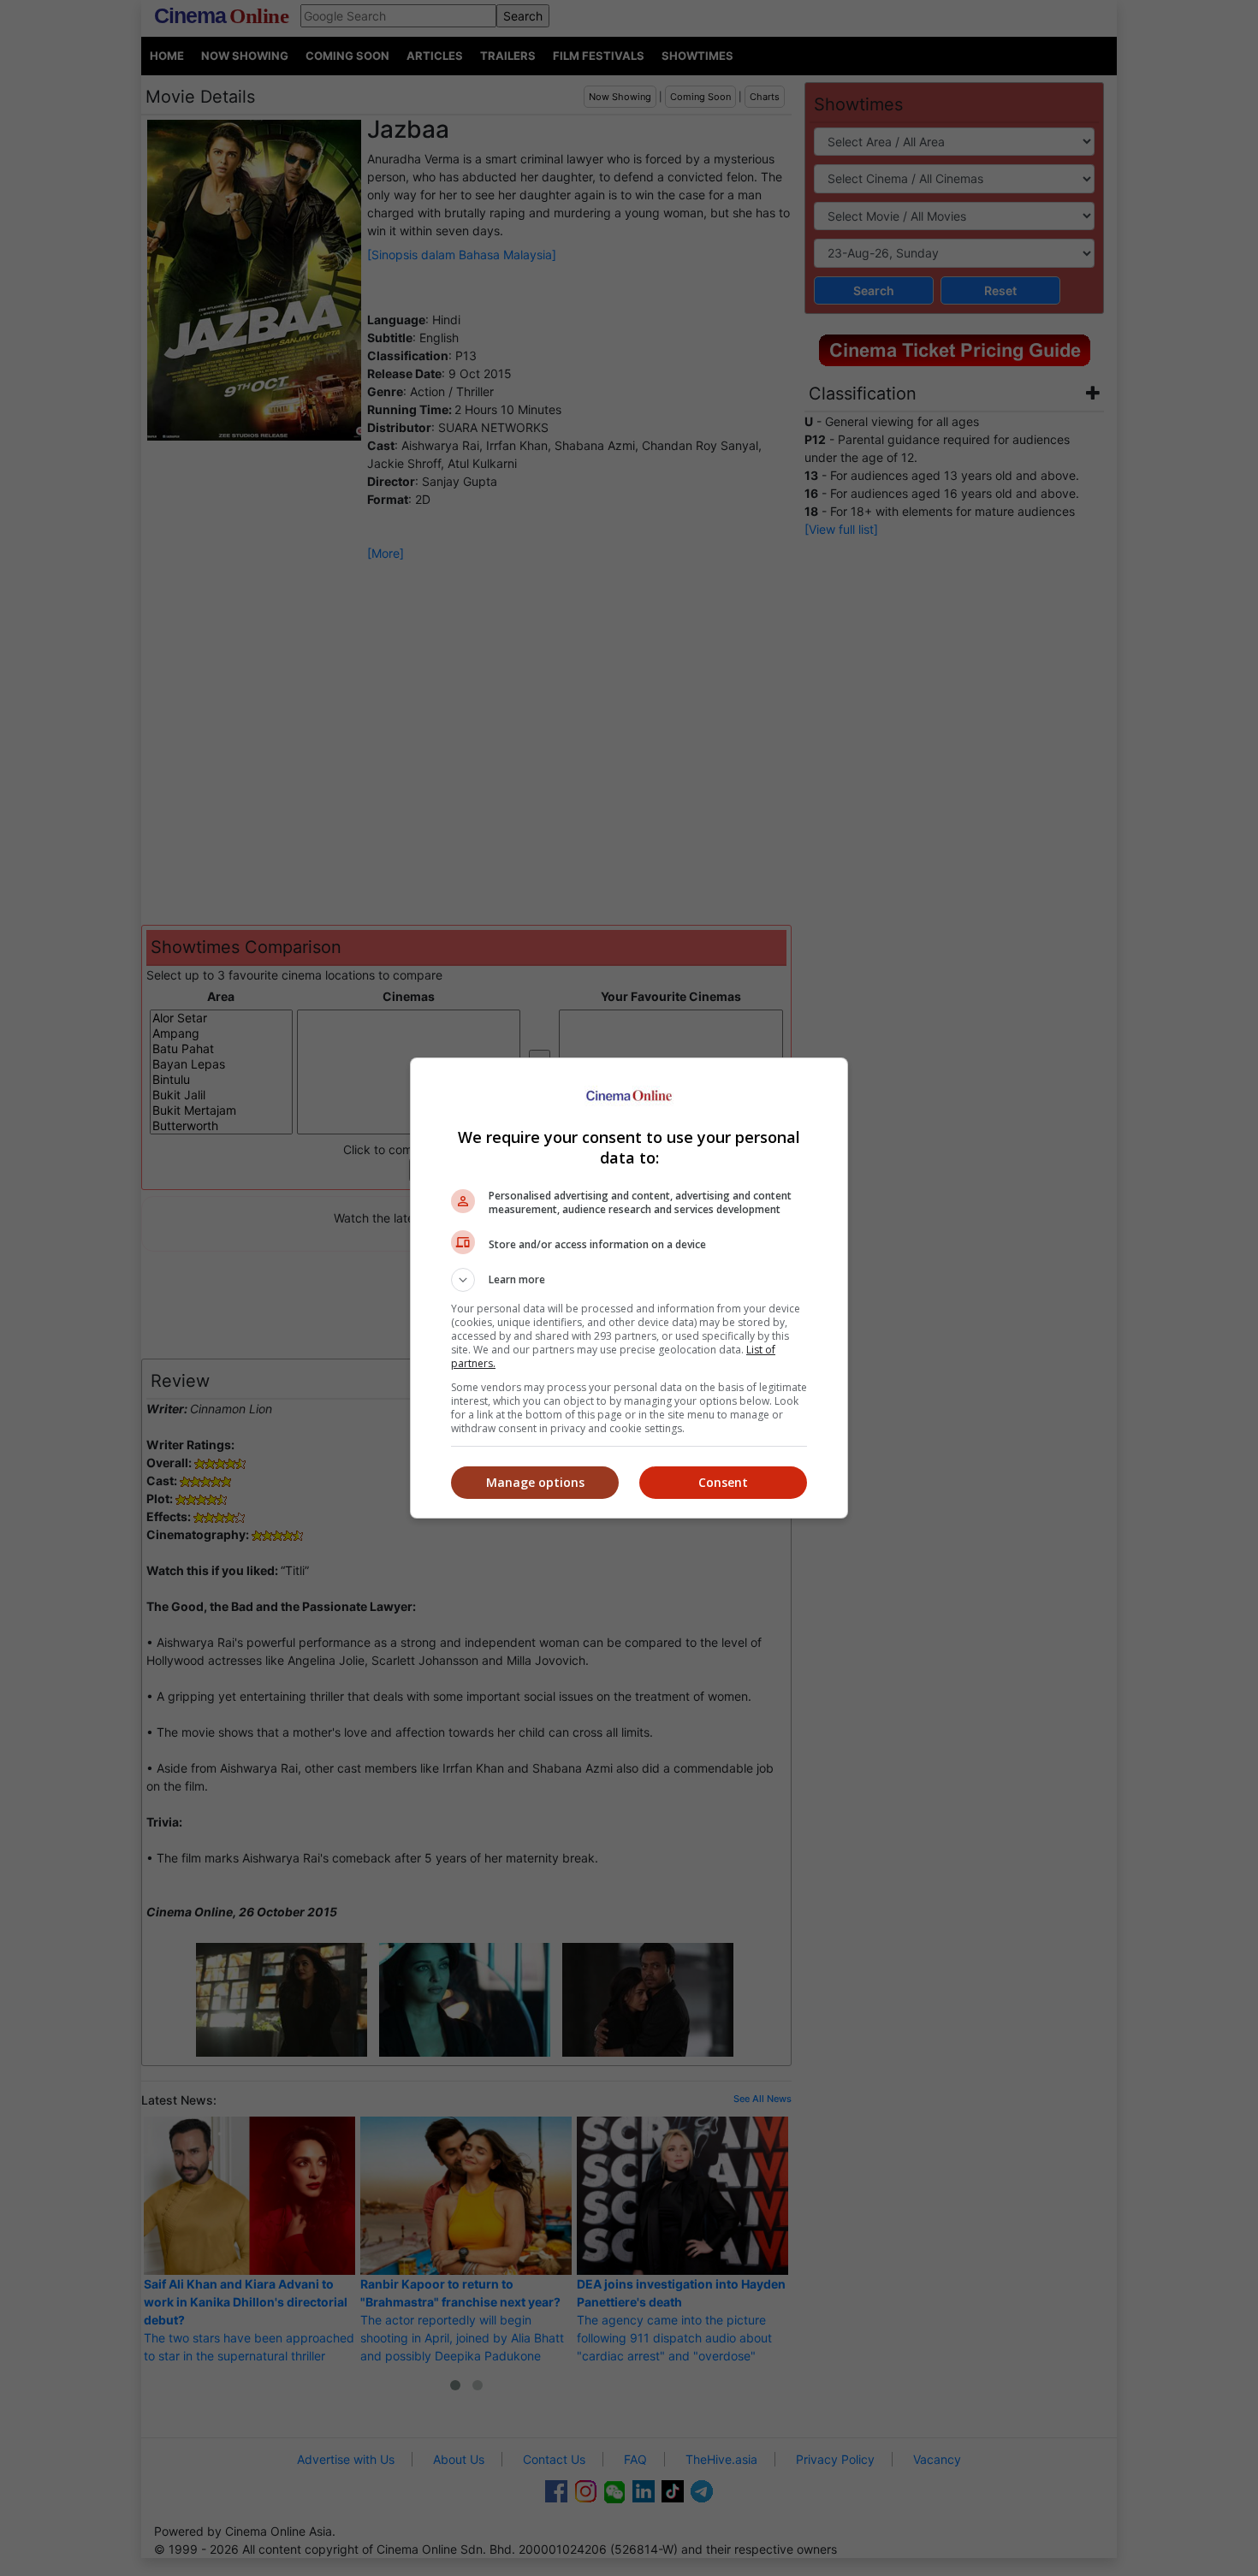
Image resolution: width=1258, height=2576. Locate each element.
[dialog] (629, 1288)
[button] (629, 1280)
